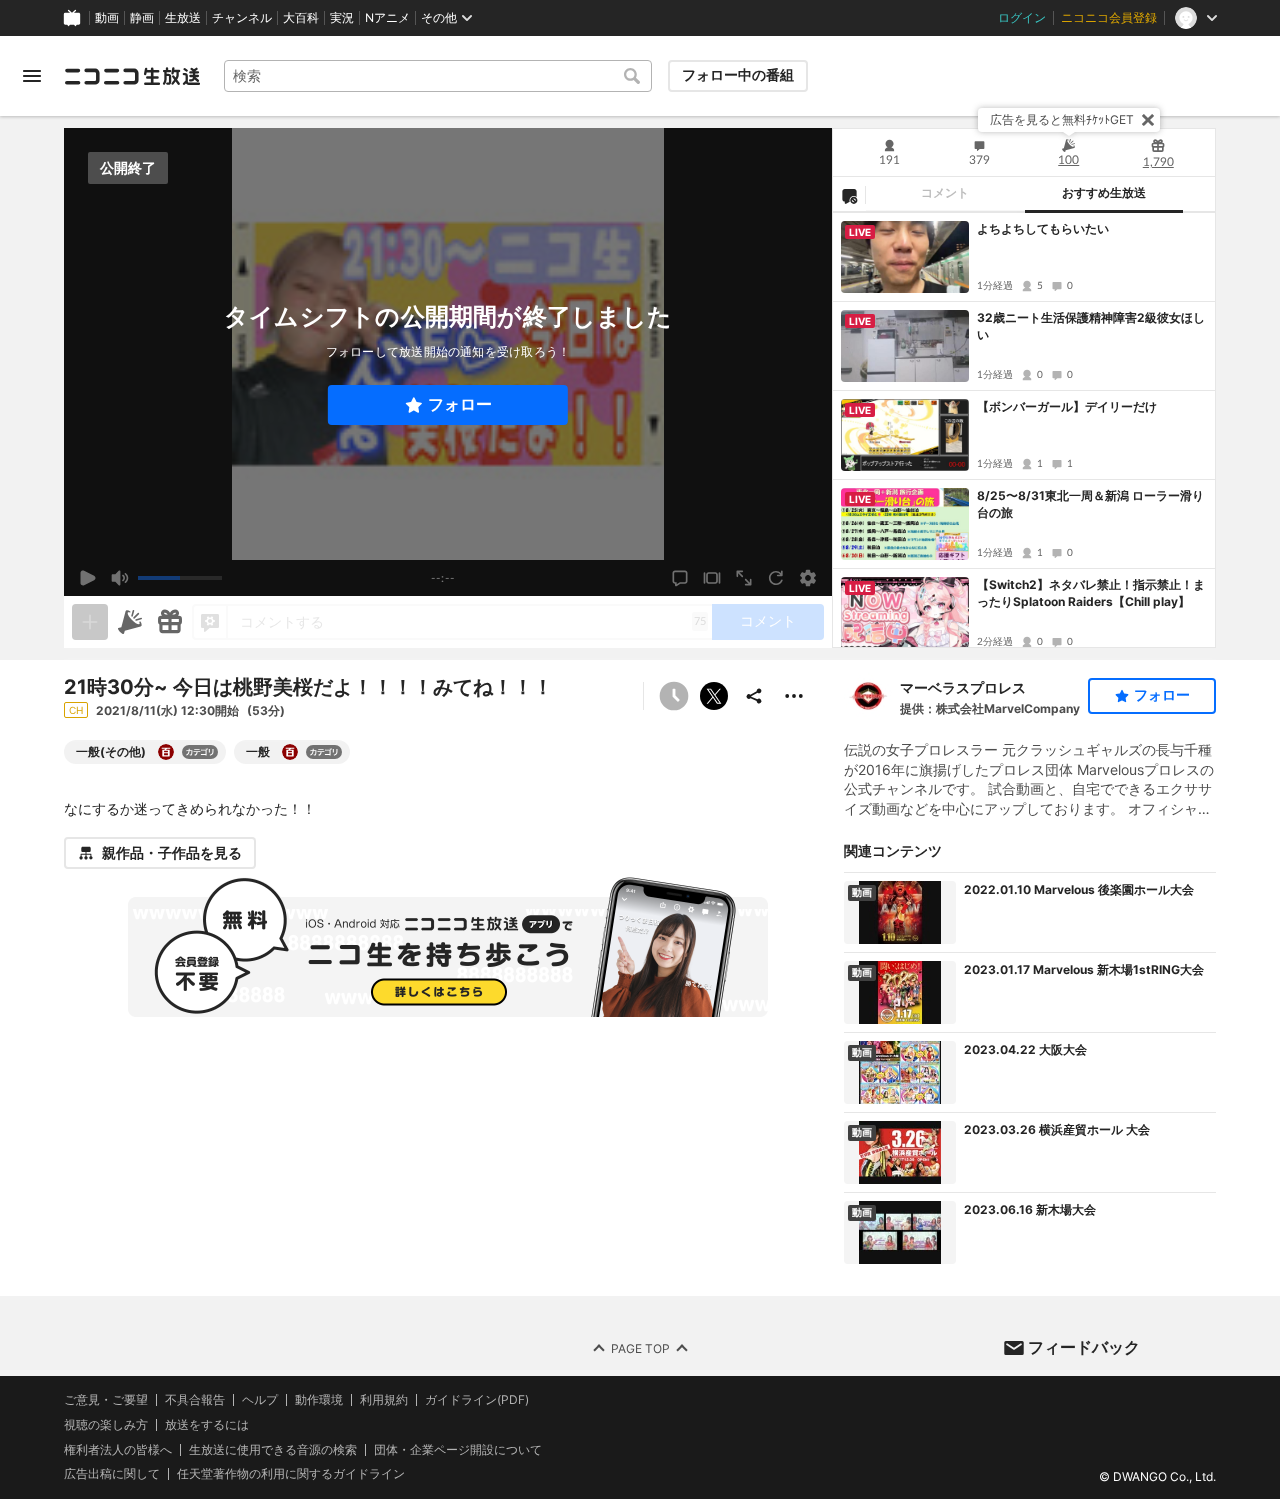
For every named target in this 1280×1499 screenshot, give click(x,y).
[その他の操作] (794, 696)
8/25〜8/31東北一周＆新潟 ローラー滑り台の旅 (1090, 504)
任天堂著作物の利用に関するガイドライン (291, 1474)
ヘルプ (260, 1400)
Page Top (640, 1347)
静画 (142, 18)
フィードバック (1084, 1347)
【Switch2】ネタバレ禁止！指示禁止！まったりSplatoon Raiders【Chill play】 (1091, 593)
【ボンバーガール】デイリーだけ (1067, 406)
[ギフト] (170, 622)
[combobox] (438, 76)
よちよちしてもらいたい (1043, 228)
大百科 (301, 18)
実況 (342, 18)
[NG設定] (849, 195)
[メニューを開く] (32, 76)
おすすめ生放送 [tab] (1104, 193)
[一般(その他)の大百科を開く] (166, 752)
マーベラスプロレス (963, 687)
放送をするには (207, 1425)
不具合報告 (195, 1400)
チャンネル (242, 18)
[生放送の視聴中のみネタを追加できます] (90, 622)
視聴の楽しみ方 (106, 1424)
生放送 (183, 18)
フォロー (460, 404)
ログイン (1022, 18)
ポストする (714, 696)
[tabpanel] (1024, 430)
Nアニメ (387, 18)
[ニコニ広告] (130, 622)
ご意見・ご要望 (106, 1399)
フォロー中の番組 (738, 75)
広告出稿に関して (112, 1473)
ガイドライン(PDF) (477, 1400)
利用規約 (384, 1400)
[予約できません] (674, 696)
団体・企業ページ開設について (458, 1449)
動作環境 (319, 1400)
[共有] (754, 696)
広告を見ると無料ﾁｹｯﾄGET (1062, 119)
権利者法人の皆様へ (118, 1448)
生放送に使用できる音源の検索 (273, 1449)
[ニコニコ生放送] (132, 76)
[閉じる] (1148, 120)
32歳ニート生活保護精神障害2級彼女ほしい (1091, 326)
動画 (107, 18)
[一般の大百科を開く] (290, 752)
